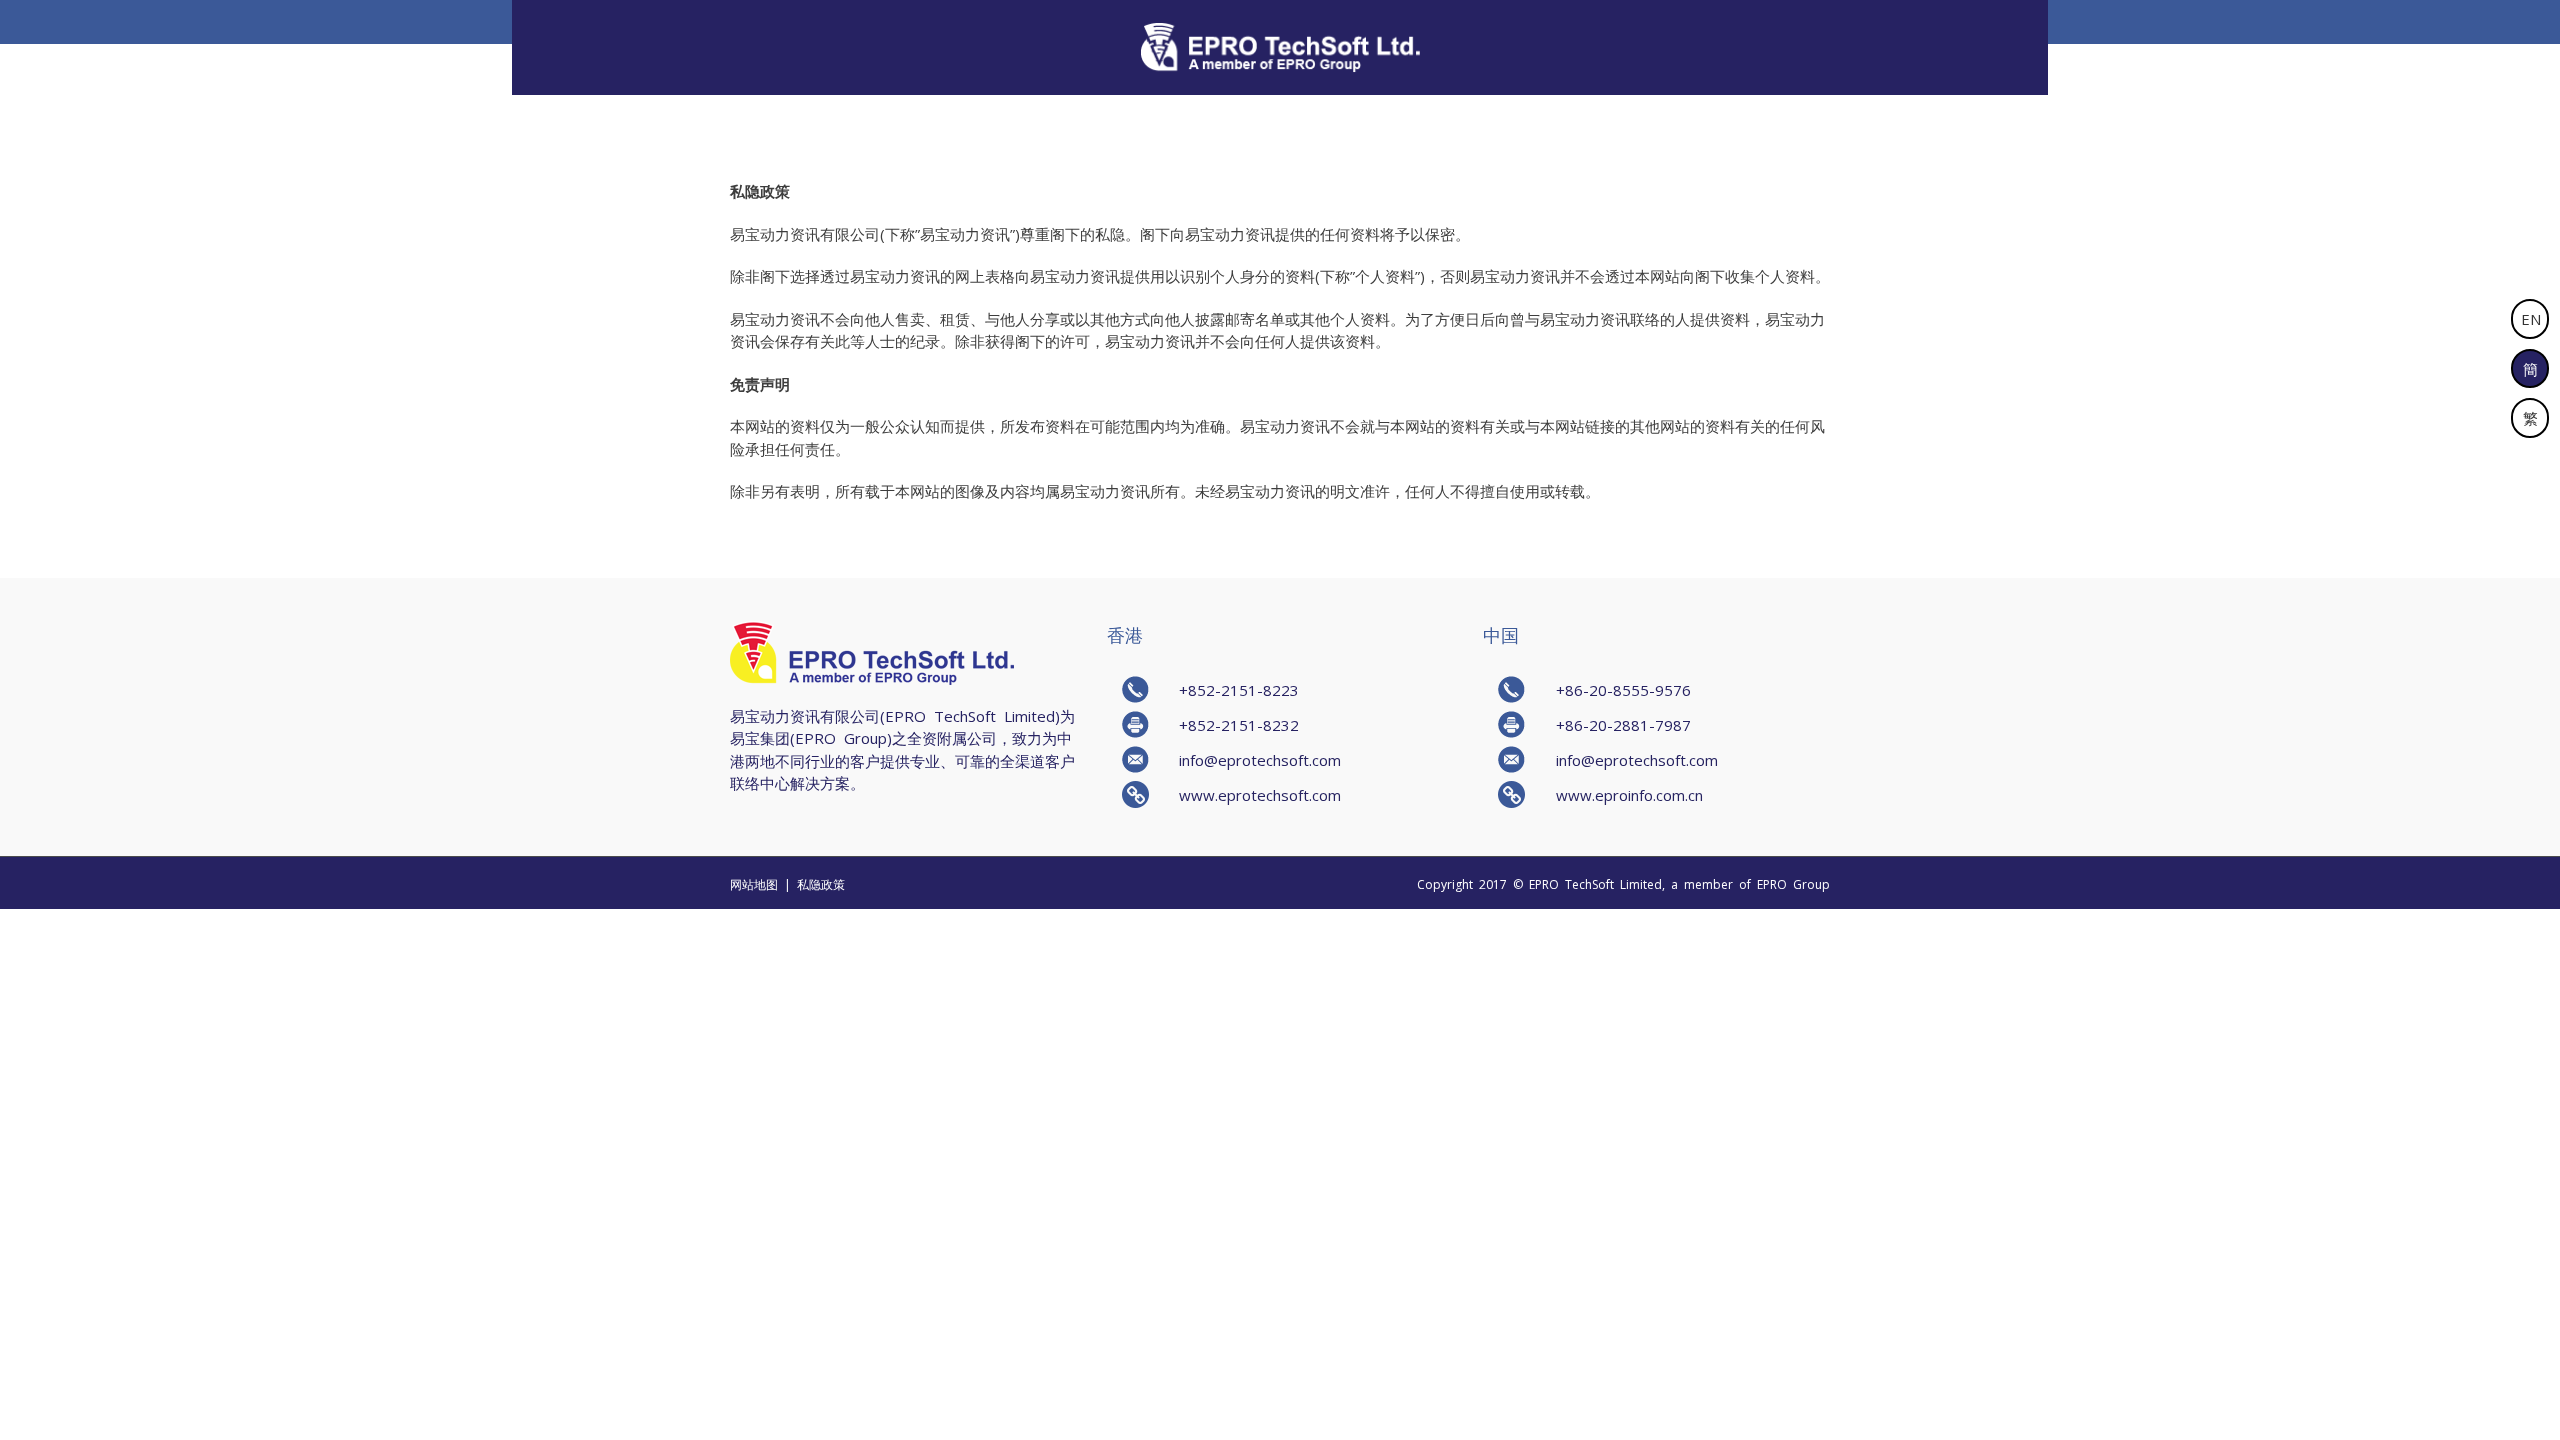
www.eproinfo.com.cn (1629, 794)
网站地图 (754, 884)
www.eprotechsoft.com (1260, 794)
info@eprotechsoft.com (1260, 759)
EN (2531, 318)
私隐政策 (821, 884)
